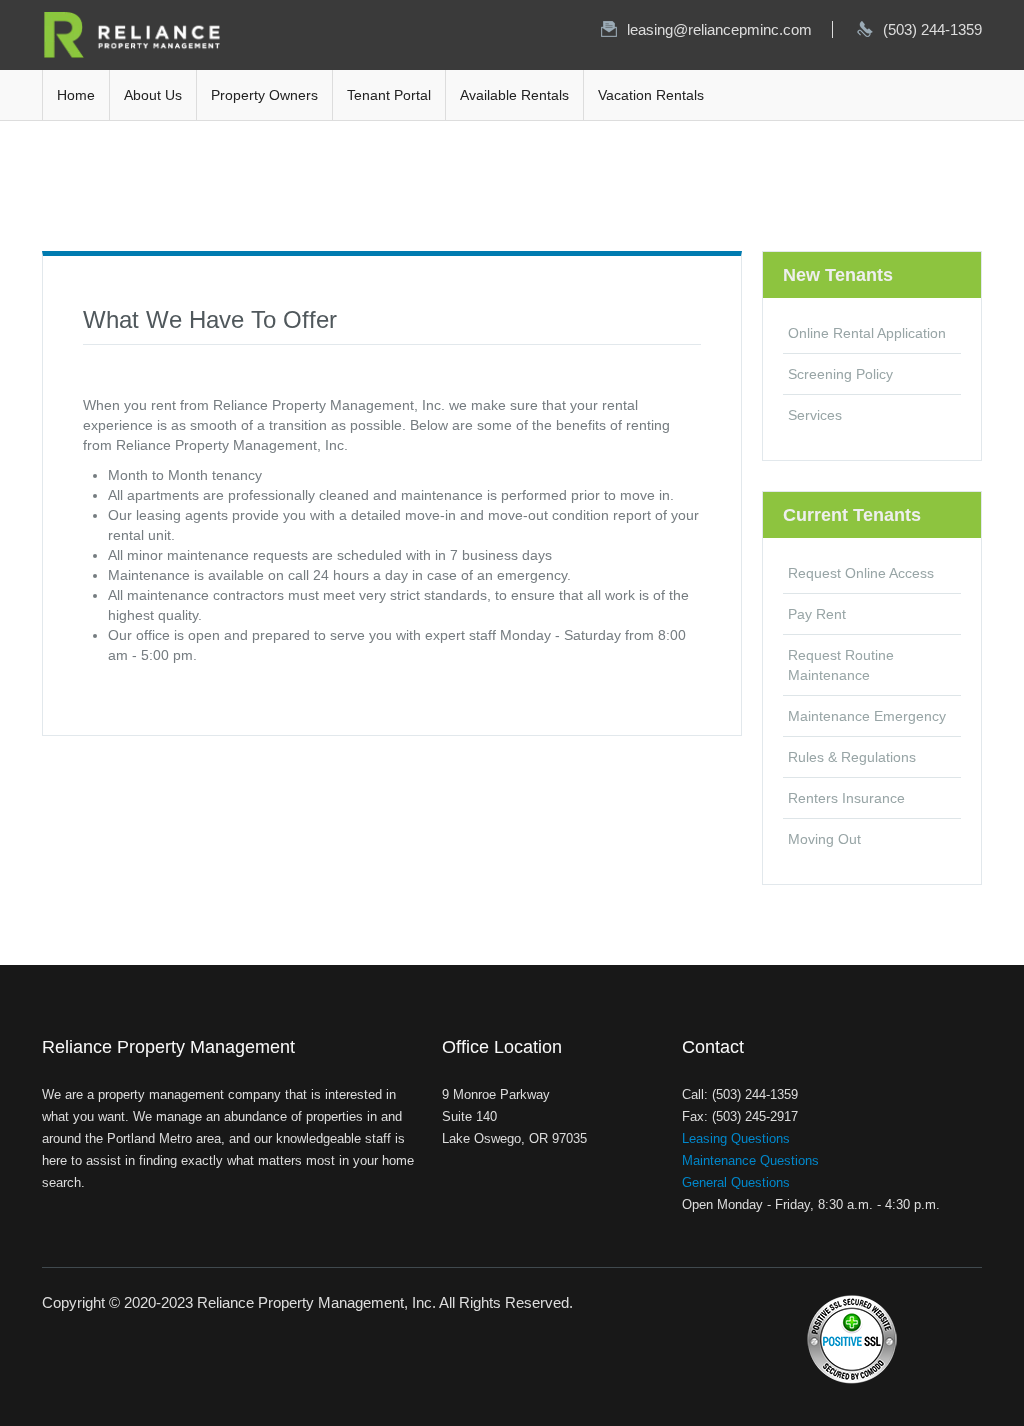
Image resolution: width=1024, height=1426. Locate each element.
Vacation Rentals (651, 95)
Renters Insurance (846, 798)
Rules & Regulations (852, 757)
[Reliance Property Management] (132, 34)
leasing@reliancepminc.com (719, 29)
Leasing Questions (736, 1138)
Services (815, 415)
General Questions (736, 1182)
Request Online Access (861, 573)
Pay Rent (817, 614)
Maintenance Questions (750, 1160)
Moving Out (824, 839)
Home (76, 95)
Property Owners (264, 95)
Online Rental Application (867, 333)
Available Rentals (514, 95)
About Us (153, 95)
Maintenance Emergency (867, 716)
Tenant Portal (389, 95)
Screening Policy (840, 374)
